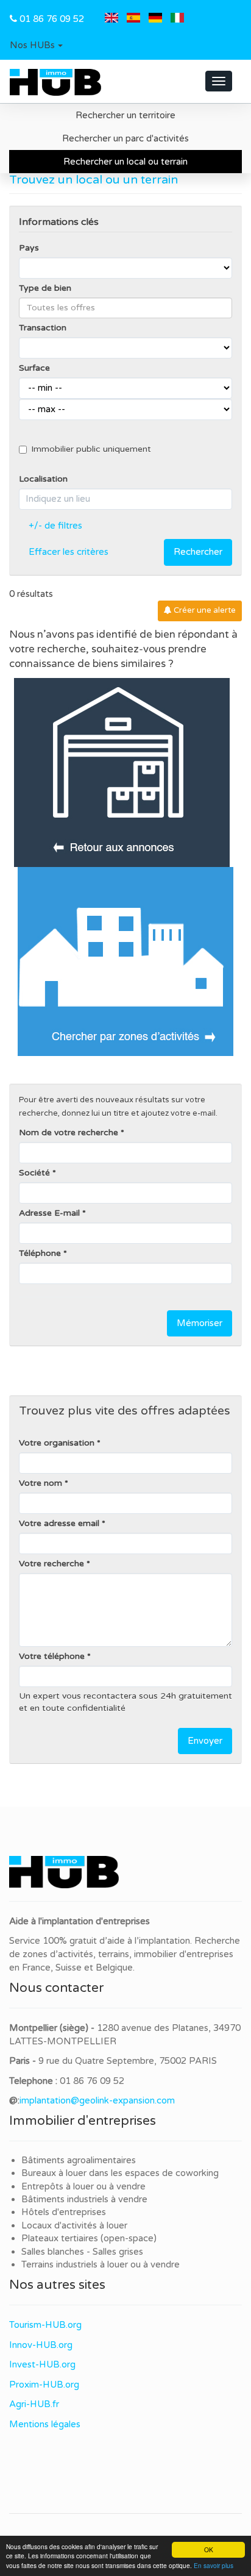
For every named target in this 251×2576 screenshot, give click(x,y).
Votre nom (41, 1483)
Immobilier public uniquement (91, 449)
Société (34, 1173)
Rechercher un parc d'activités (125, 138)
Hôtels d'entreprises (64, 2212)
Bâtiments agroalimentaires (79, 2160)
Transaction (43, 328)
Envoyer (205, 1741)
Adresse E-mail (49, 1213)
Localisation (43, 479)
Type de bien (45, 288)
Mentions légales (45, 2424)
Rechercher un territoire (125, 115)
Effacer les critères (69, 552)
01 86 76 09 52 (52, 19)
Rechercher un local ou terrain (125, 162)
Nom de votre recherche (69, 1133)
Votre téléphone (52, 1656)
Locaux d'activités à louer (74, 2225)
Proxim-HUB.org (44, 2385)
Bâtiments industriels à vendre (84, 2199)
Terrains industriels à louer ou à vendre (101, 2264)
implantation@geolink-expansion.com (97, 2100)
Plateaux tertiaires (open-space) (89, 2238)
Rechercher (198, 552)
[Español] (133, 19)
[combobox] (125, 308)
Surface (34, 368)
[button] (36, 46)
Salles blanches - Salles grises (82, 2252)
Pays (29, 248)
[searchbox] (125, 308)
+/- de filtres (55, 526)
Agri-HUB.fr (34, 2404)
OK (209, 2549)
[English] (111, 19)
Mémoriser (200, 1323)
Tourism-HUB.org (45, 2325)
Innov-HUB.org (41, 2345)
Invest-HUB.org (42, 2364)
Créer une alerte (204, 610)
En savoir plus (214, 2565)
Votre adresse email (59, 1523)
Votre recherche (51, 1564)
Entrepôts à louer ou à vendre (83, 2186)
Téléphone (40, 1253)
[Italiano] (177, 19)
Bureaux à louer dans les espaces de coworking (121, 2173)
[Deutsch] (155, 19)
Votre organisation (57, 1443)
